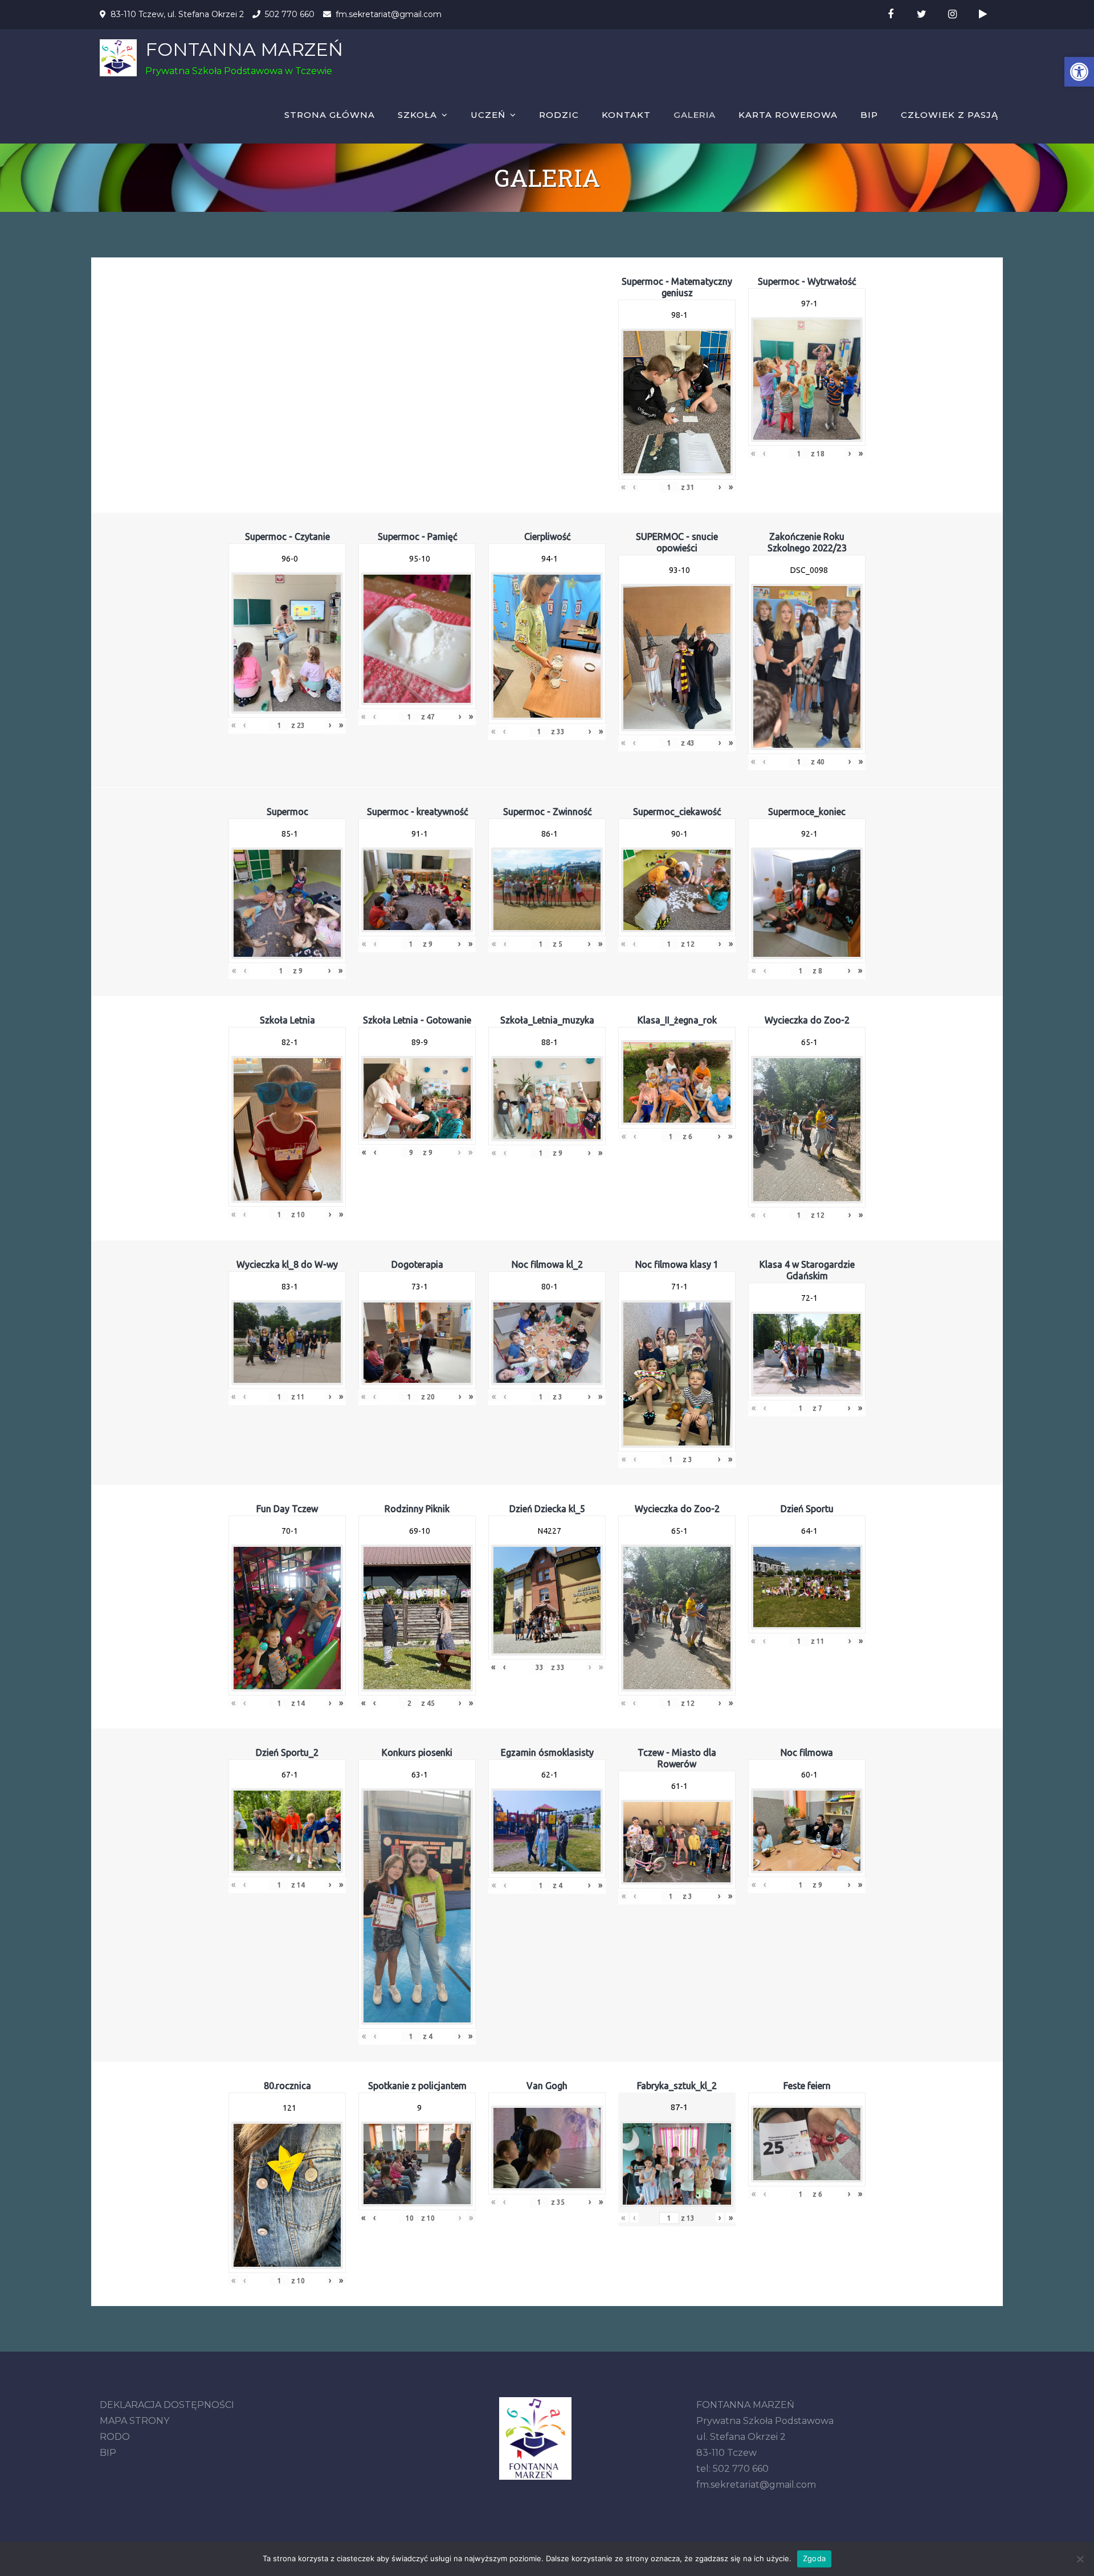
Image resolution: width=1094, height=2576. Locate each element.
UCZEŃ (488, 115)
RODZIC (559, 115)
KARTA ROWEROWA (788, 115)
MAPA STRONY (134, 2421)
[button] (1079, 72)
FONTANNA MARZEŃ (244, 49)
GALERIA (695, 115)
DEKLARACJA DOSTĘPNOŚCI (167, 2405)
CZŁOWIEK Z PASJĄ (950, 115)
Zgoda (814, 2558)
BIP (869, 115)
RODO (115, 2437)
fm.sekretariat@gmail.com (389, 14)
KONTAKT (626, 115)
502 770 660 (290, 14)
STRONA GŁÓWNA (330, 115)
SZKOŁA (417, 115)
